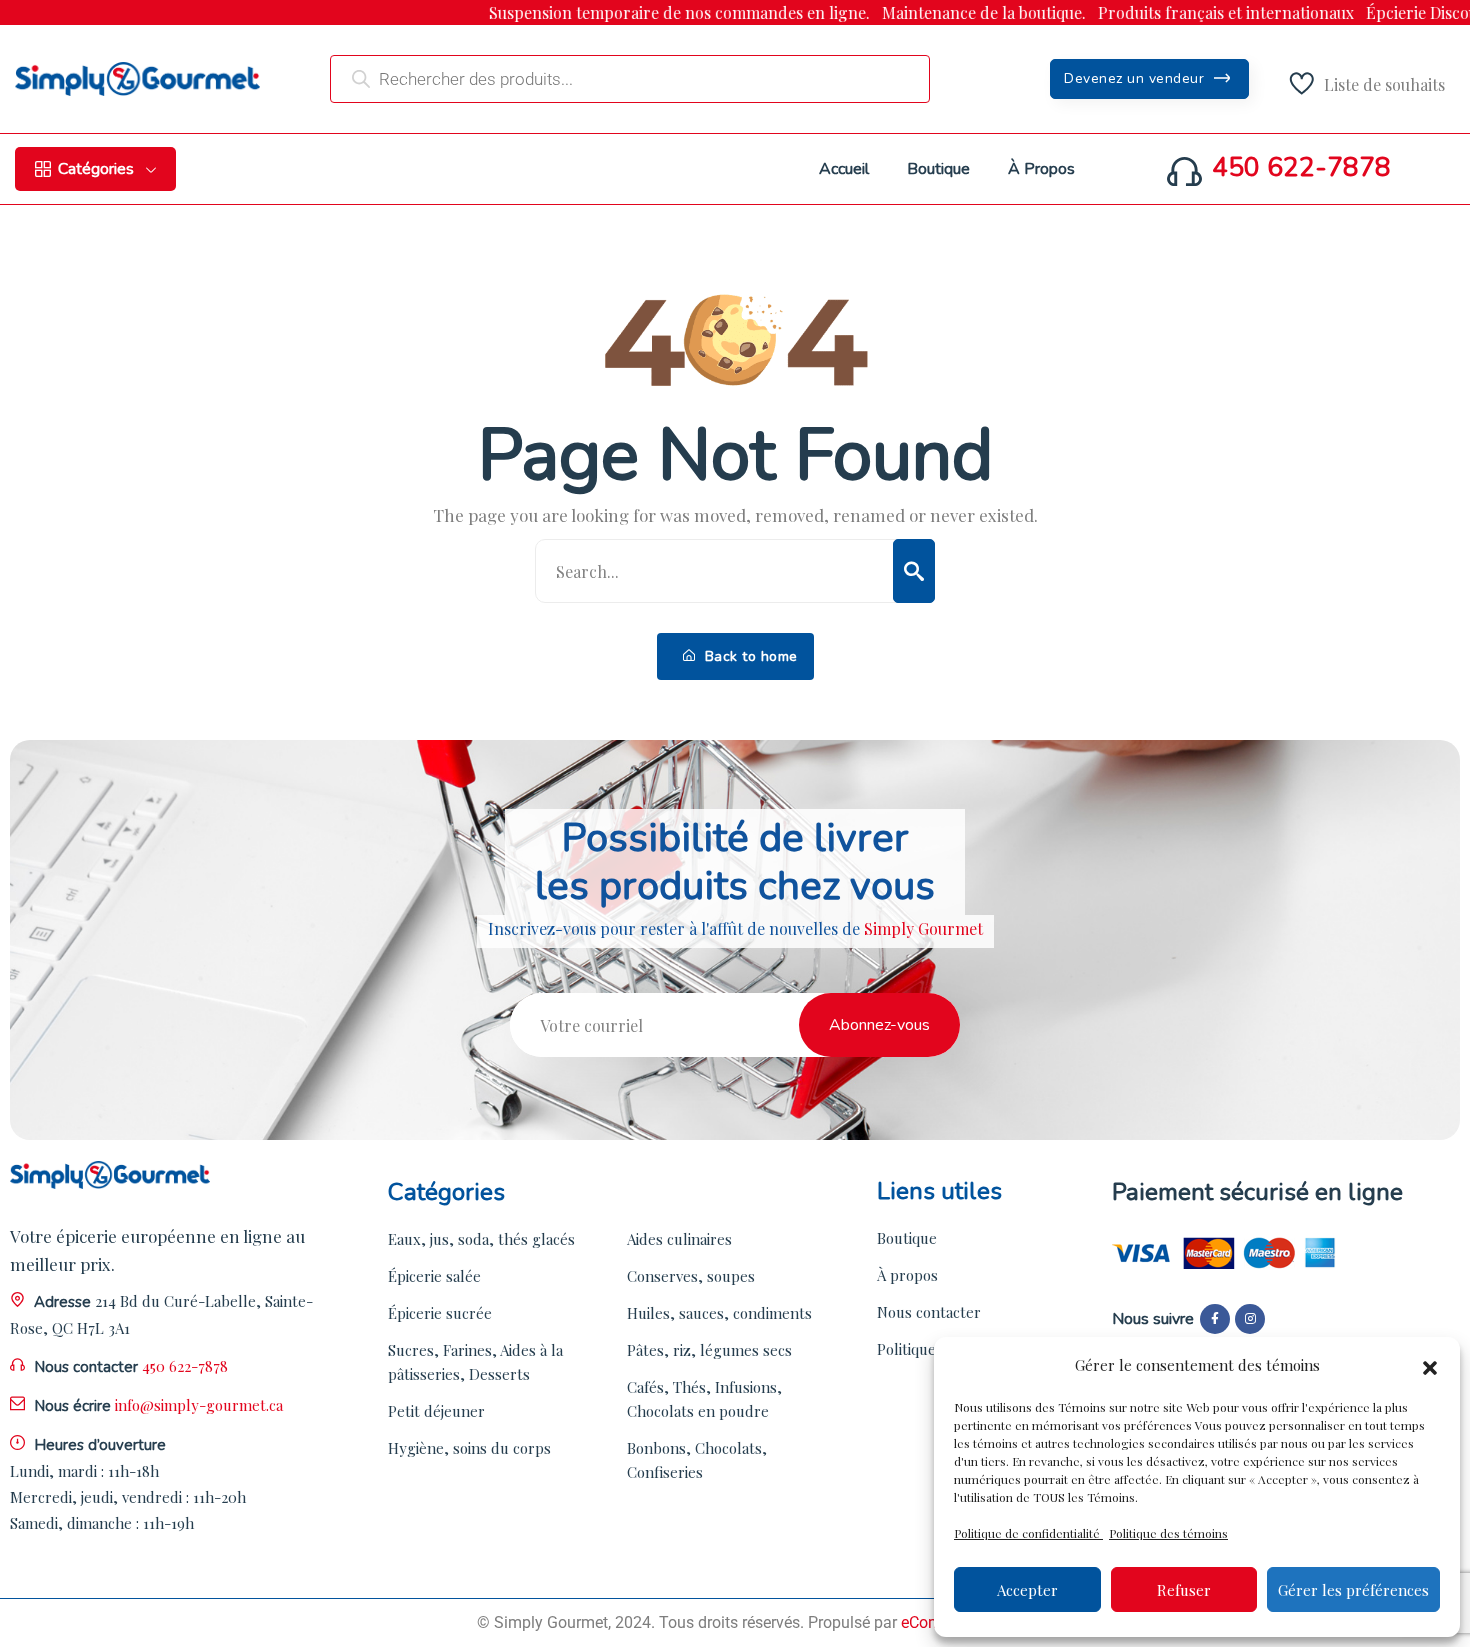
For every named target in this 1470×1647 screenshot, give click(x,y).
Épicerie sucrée (440, 1313)
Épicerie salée (434, 1276)
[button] (1430, 1365)
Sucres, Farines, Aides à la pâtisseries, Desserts (475, 1362)
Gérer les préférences (1353, 1590)
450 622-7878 (1301, 168)
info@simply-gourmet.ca (199, 1405)
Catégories (96, 169)
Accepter (1027, 1590)
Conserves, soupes (691, 1276)
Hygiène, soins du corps (469, 1448)
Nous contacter (929, 1312)
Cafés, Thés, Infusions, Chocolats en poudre (704, 1399)
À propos (907, 1275)
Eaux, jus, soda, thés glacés (481, 1239)
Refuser (1184, 1590)
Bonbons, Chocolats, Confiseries (697, 1460)
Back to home (749, 656)
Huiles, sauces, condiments (719, 1313)
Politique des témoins (1168, 1533)
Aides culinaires (679, 1239)
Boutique (907, 1238)
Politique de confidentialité (1028, 1533)
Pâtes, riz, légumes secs (709, 1350)
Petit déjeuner (436, 1411)
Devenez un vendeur (1136, 78)
